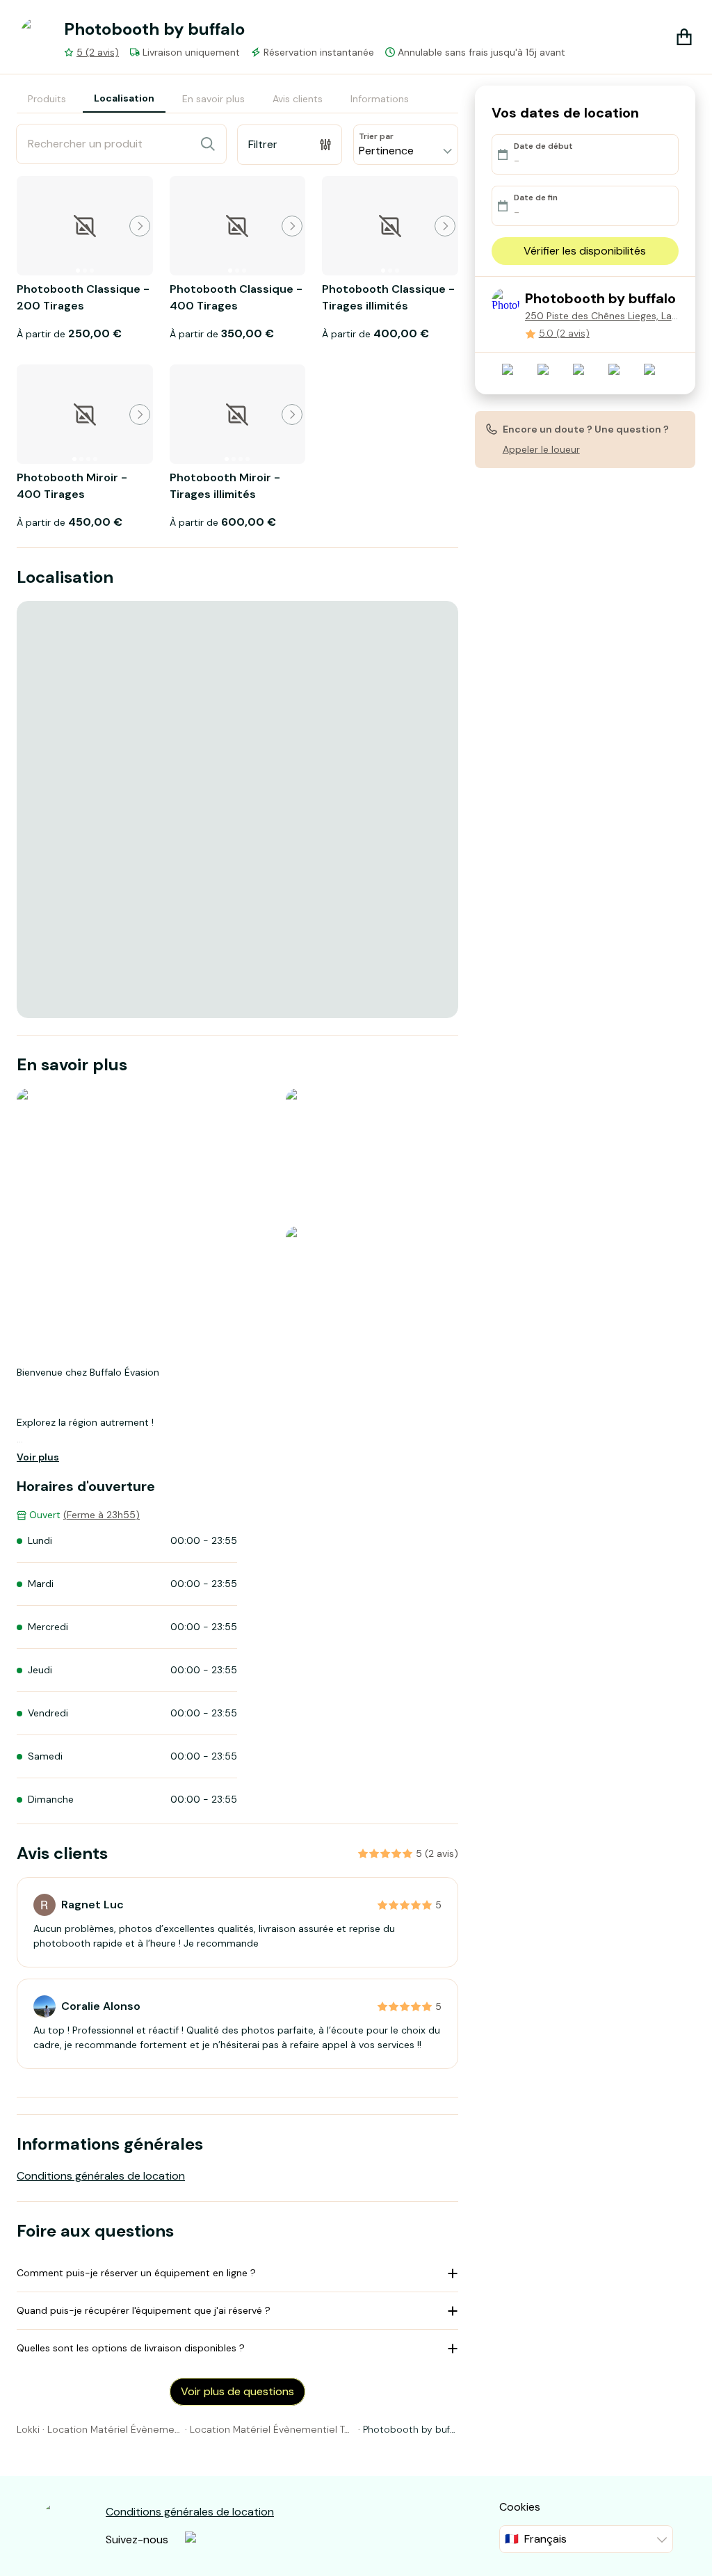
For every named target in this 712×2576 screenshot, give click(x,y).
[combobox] (406, 145)
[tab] (47, 99)
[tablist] (218, 99)
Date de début (543, 146)
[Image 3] (92, 271)
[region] (237, 810)
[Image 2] (85, 271)
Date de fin (536, 198)
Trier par (376, 136)
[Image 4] (95, 459)
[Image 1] (78, 271)
